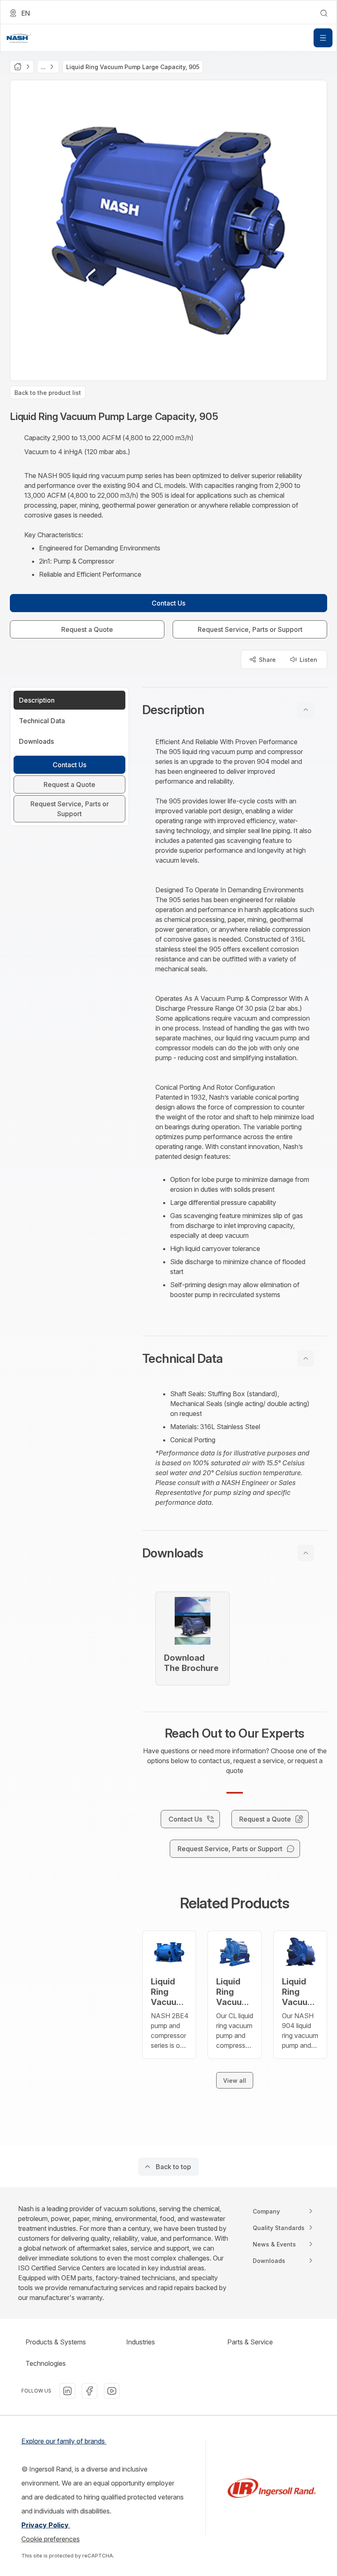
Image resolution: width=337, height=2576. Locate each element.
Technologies (46, 2363)
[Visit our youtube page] (112, 2391)
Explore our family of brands (64, 2441)
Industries (141, 2342)
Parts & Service (250, 2342)
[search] (324, 13)
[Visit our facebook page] (90, 2391)
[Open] (323, 38)
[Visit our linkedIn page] (67, 2391)
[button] (235, 710)
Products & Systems (56, 2342)
